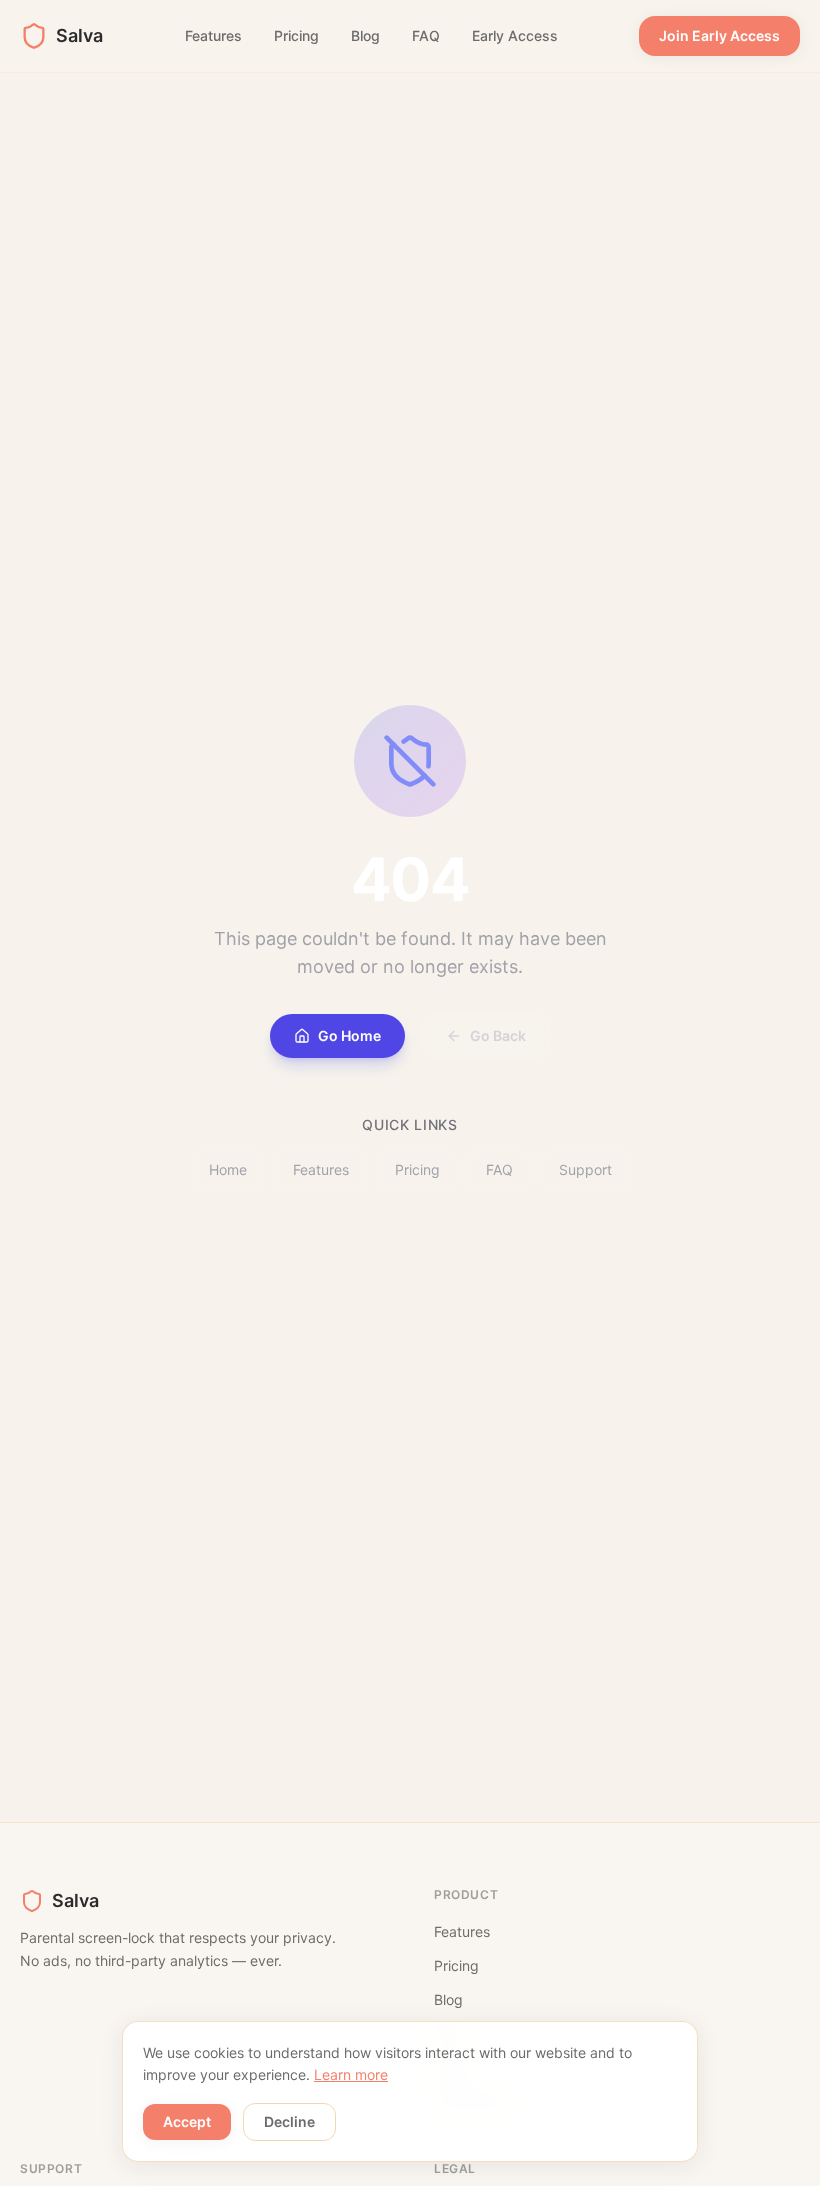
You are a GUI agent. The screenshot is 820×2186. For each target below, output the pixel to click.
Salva (79, 35)
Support (585, 1169)
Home (228, 1169)
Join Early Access (719, 35)
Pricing (296, 35)
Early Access (515, 35)
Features (213, 35)
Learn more (351, 2074)
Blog (365, 35)
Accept (187, 2121)
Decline (289, 2121)
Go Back (498, 1035)
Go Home (349, 1035)
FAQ (426, 35)
